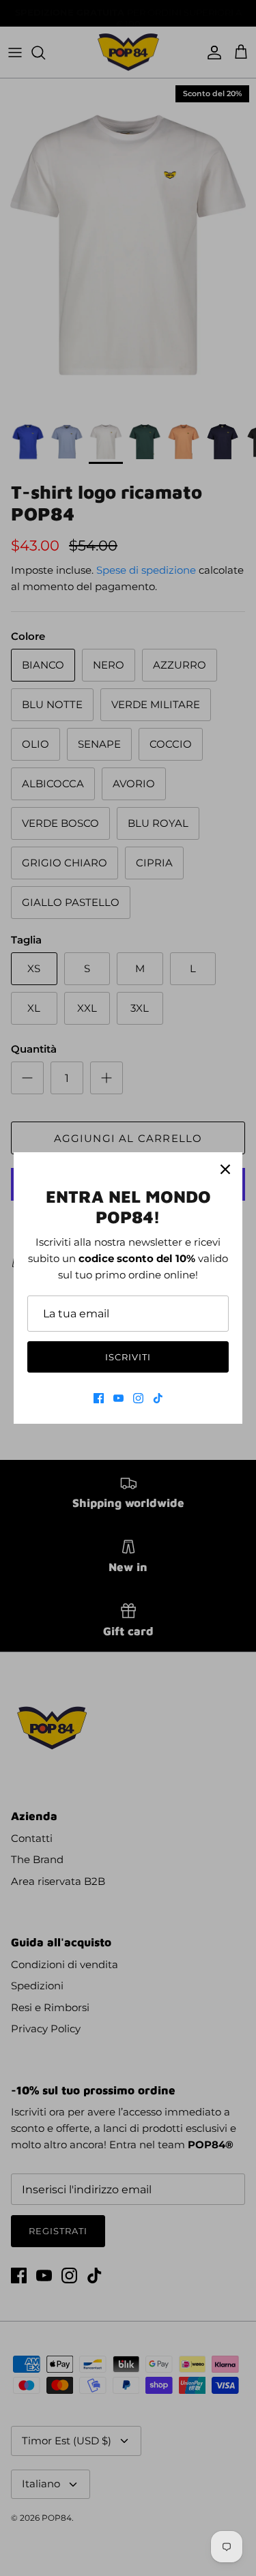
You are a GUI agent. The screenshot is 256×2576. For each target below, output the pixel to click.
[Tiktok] (158, 1398)
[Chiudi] (225, 1169)
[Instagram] (138, 1398)
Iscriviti (128, 1357)
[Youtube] (118, 1398)
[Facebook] (99, 1398)
